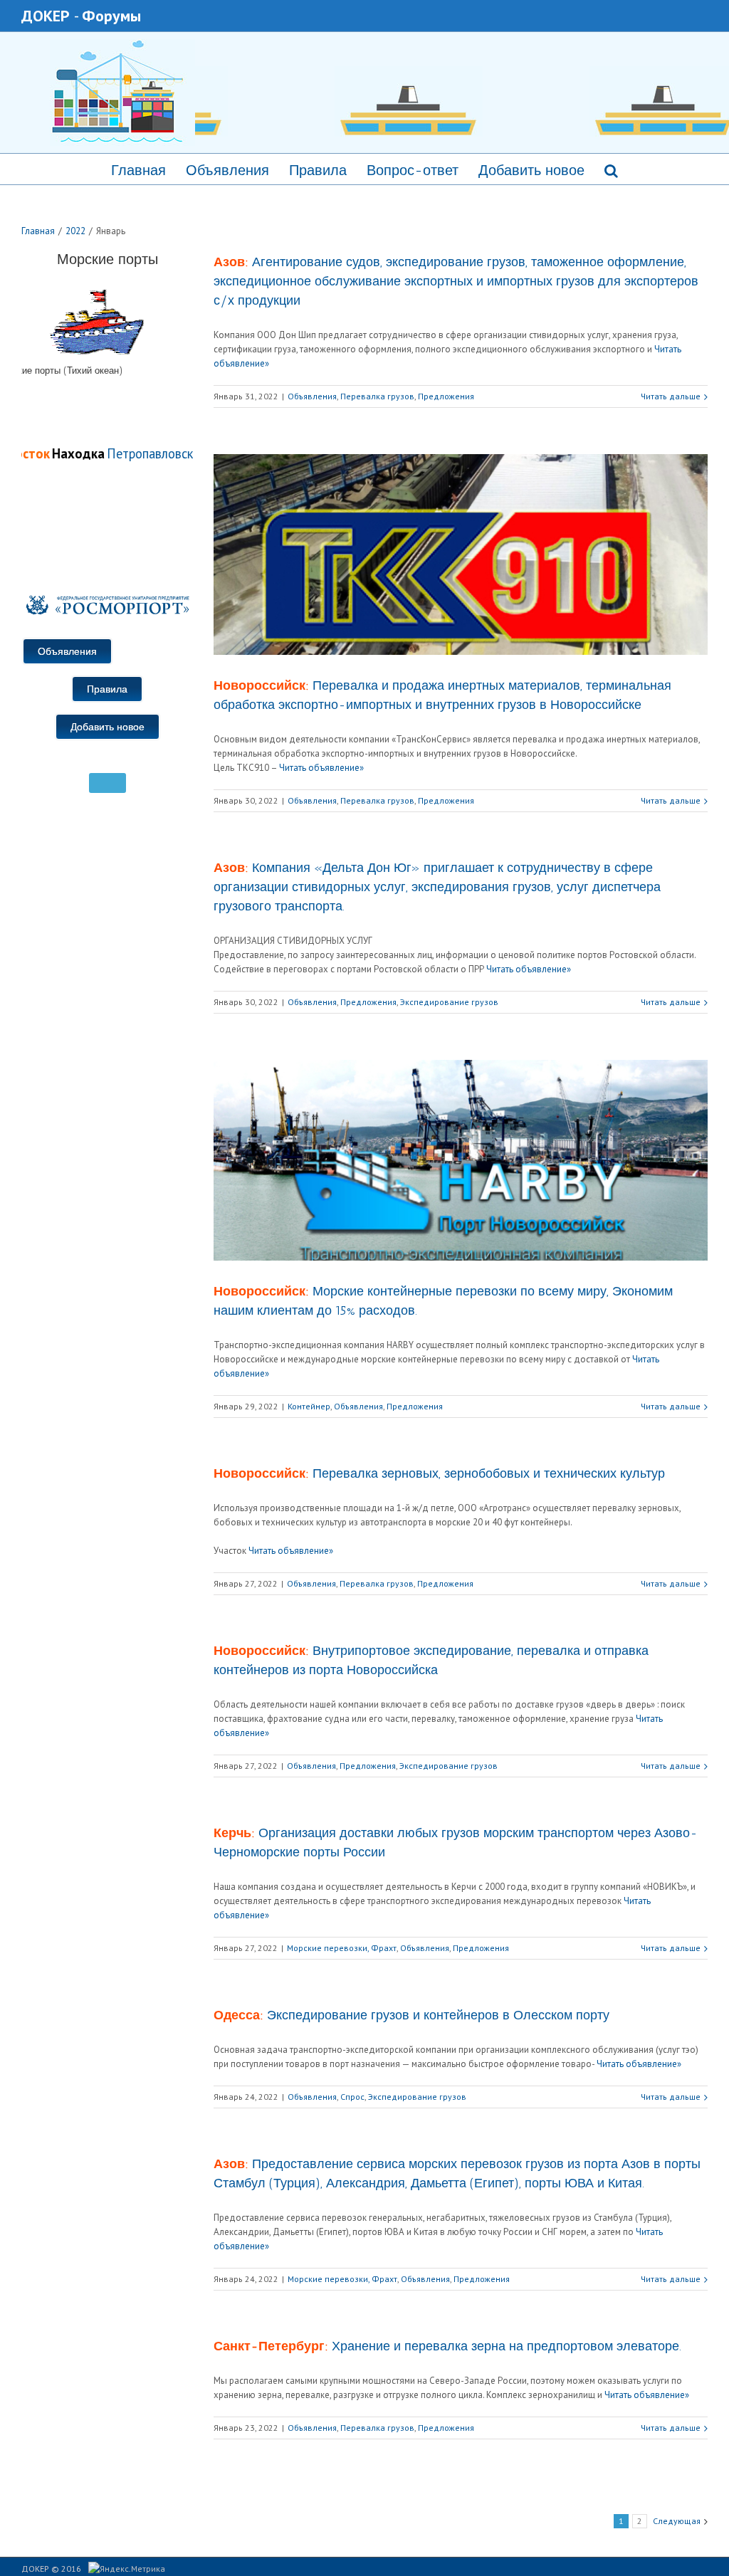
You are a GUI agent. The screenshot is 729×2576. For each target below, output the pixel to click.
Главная (138, 170)
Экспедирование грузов (449, 1002)
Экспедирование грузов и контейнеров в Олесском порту (411, 2015)
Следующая (677, 2521)
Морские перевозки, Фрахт (342, 1948)
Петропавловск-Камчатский (171, 453)
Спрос (352, 2097)
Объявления (227, 170)
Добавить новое (531, 170)
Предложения (446, 396)
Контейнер (309, 1406)
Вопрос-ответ (413, 170)
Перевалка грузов (377, 396)
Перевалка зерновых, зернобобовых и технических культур (439, 1473)
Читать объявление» (321, 768)
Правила (318, 170)
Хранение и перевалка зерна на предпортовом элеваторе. (447, 2346)
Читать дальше (671, 396)
